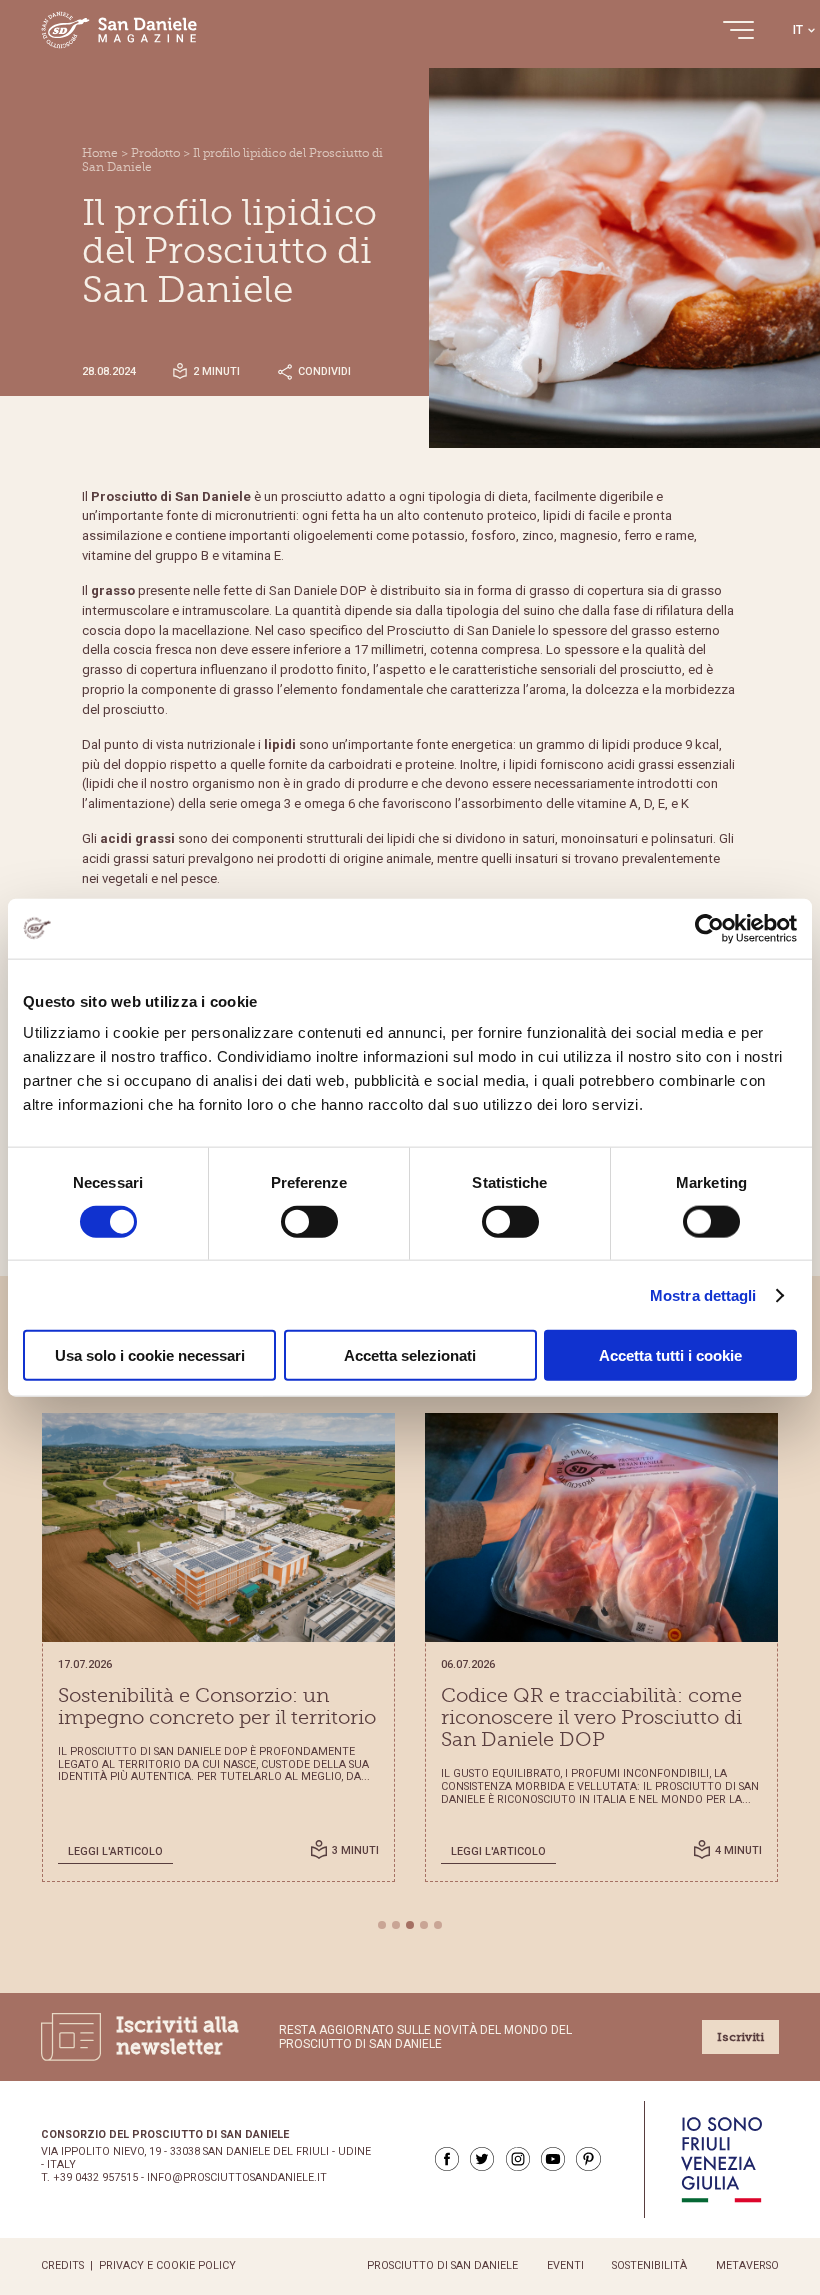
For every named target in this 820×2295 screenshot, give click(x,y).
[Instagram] (518, 2159)
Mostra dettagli (703, 1294)
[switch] (309, 1221)
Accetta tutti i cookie (670, 1355)
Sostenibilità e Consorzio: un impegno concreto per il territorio (217, 1707)
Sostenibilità (649, 2266)
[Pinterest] (588, 2159)
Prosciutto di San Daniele (442, 2266)
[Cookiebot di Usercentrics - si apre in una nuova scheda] (709, 928)
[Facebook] (447, 2159)
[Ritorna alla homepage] (119, 30)
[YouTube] (553, 2159)
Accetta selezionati (410, 1355)
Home (100, 153)
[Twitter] (482, 2159)
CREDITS (62, 2266)
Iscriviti (740, 2037)
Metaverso (747, 2266)
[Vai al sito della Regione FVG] (721, 2159)
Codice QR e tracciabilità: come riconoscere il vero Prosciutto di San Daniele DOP (591, 1718)
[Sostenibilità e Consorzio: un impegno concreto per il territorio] (218, 1527)
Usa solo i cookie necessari (150, 1355)
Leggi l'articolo (115, 1851)
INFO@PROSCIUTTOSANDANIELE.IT (237, 2178)
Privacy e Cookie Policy (167, 2266)
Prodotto (155, 153)
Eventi (565, 2266)
